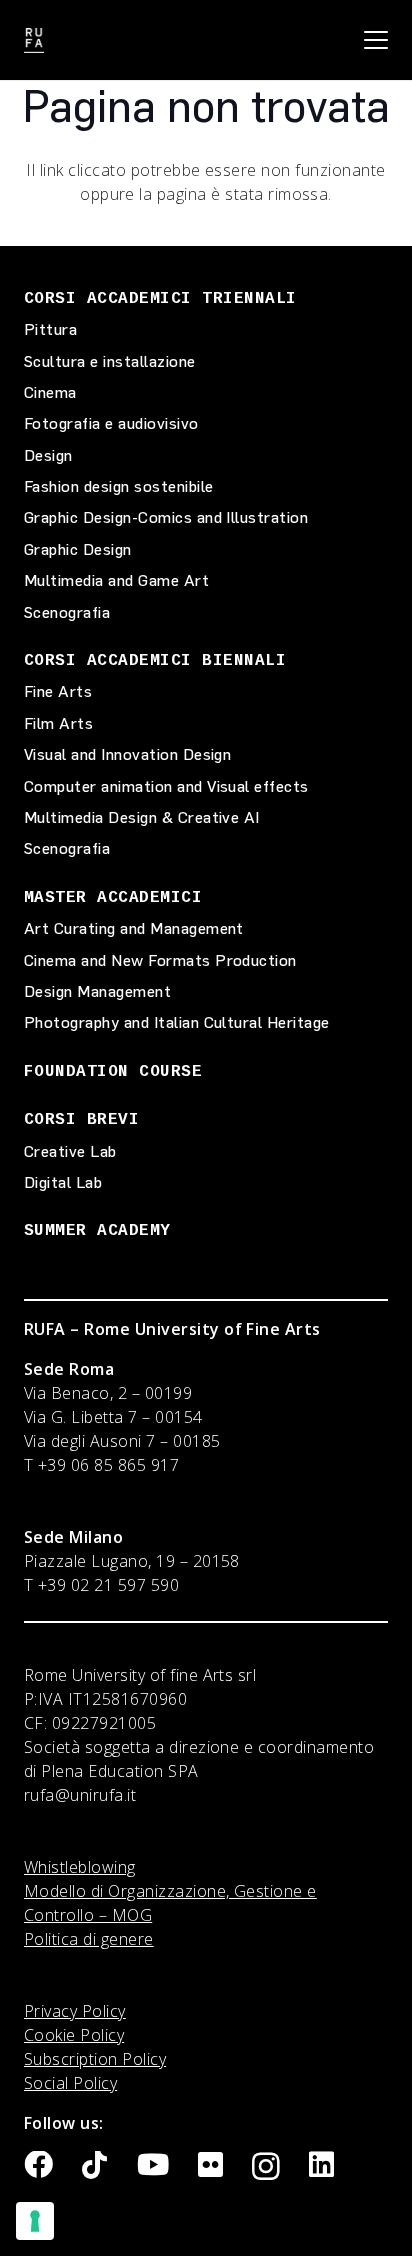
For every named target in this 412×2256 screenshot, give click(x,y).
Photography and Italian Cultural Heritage (177, 1022)
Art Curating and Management (134, 928)
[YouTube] (153, 2165)
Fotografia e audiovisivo (111, 423)
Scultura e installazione (110, 361)
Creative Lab (70, 1151)
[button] (376, 40)
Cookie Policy (74, 2035)
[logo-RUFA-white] (34, 40)
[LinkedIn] (321, 2165)
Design (48, 455)
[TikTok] (94, 2165)
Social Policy (70, 2083)
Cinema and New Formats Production (160, 960)
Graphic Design (78, 549)
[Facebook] (38, 2165)
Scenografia (67, 612)
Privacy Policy (75, 2011)
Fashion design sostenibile (118, 486)
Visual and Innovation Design (127, 754)
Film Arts (58, 723)
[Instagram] (266, 2167)
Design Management (97, 991)
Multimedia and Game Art (116, 580)
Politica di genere (89, 1939)
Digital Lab (63, 1182)
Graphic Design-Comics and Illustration (166, 517)
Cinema (50, 392)
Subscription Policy (95, 2059)
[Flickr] (210, 2165)
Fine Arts (58, 691)
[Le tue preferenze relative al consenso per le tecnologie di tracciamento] (35, 2221)
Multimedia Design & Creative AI (142, 817)
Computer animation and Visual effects (166, 786)
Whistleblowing (80, 1867)
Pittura (50, 329)
